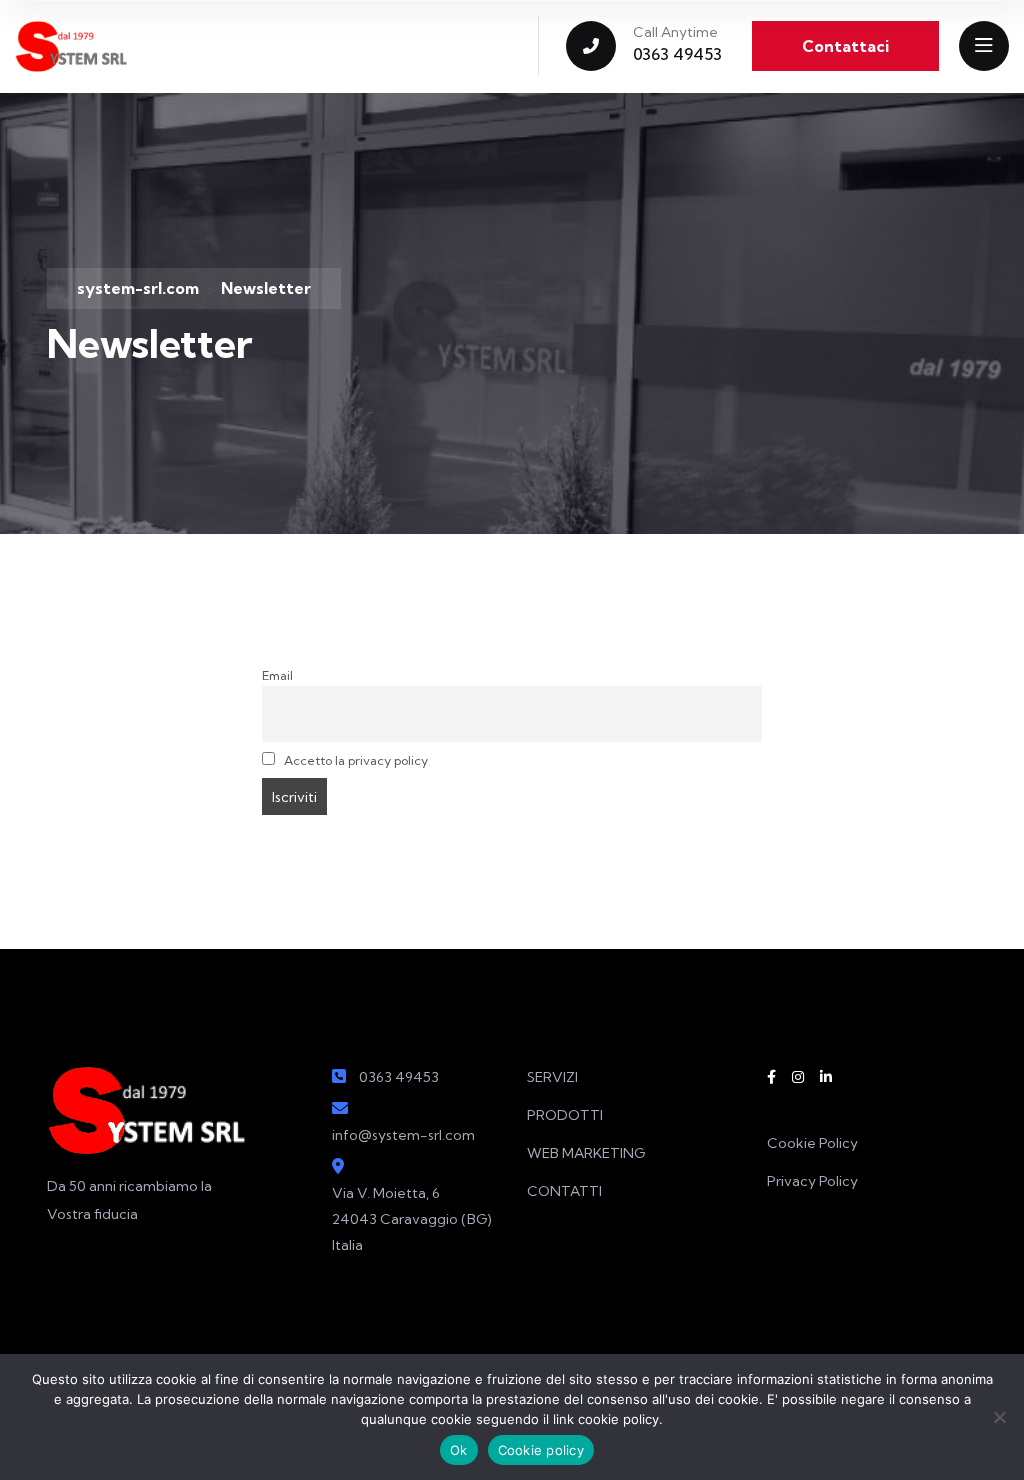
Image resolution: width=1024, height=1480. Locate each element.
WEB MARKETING (586, 1153)
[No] (999, 1417)
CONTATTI (564, 1191)
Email (277, 675)
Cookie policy (541, 1450)
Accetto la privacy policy (354, 760)
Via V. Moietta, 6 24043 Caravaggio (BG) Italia (412, 1219)
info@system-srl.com (403, 1135)
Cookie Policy (812, 1143)
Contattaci (845, 46)
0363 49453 (677, 54)
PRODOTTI (565, 1115)
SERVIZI (552, 1077)
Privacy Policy (812, 1181)
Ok (459, 1450)
